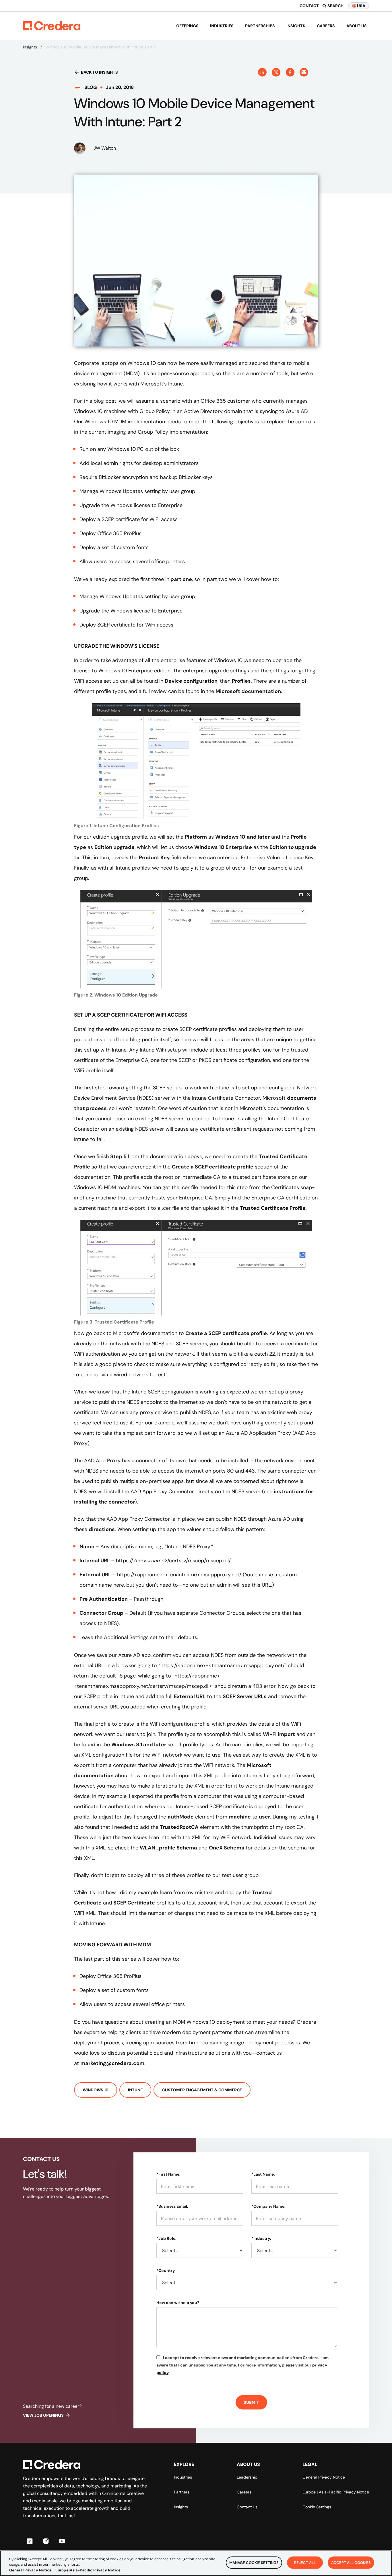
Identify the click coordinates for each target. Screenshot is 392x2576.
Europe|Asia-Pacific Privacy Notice (88, 2570)
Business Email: (172, 2206)
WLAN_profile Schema (168, 1848)
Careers (326, 26)
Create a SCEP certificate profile (213, 1167)
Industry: (261, 2238)
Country (166, 2270)
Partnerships (260, 26)
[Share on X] (276, 72)
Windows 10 (96, 2090)
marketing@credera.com (112, 2063)
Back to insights (99, 72)
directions (102, 1529)
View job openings (43, 2415)
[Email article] (304, 72)
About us (357, 26)
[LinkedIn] (30, 2541)
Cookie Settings (317, 2507)
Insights (296, 26)
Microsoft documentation (248, 691)
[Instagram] (46, 2541)
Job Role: (166, 2238)
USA (361, 6)
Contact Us (247, 2507)
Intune (135, 2090)
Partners (182, 2492)
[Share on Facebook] (290, 72)
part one (181, 579)
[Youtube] (62, 2541)
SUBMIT (251, 2402)
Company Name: (268, 2206)
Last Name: (263, 2174)
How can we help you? (178, 2303)
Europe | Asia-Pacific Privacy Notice (336, 2492)
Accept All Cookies (351, 2562)
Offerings (187, 26)
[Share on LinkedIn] (262, 72)
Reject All (305, 2562)
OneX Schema (227, 1848)
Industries (222, 26)
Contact (309, 6)
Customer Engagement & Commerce (202, 2090)
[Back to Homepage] (52, 26)
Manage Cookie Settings (254, 2562)
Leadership (247, 2477)
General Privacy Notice (324, 2477)
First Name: (168, 2174)
